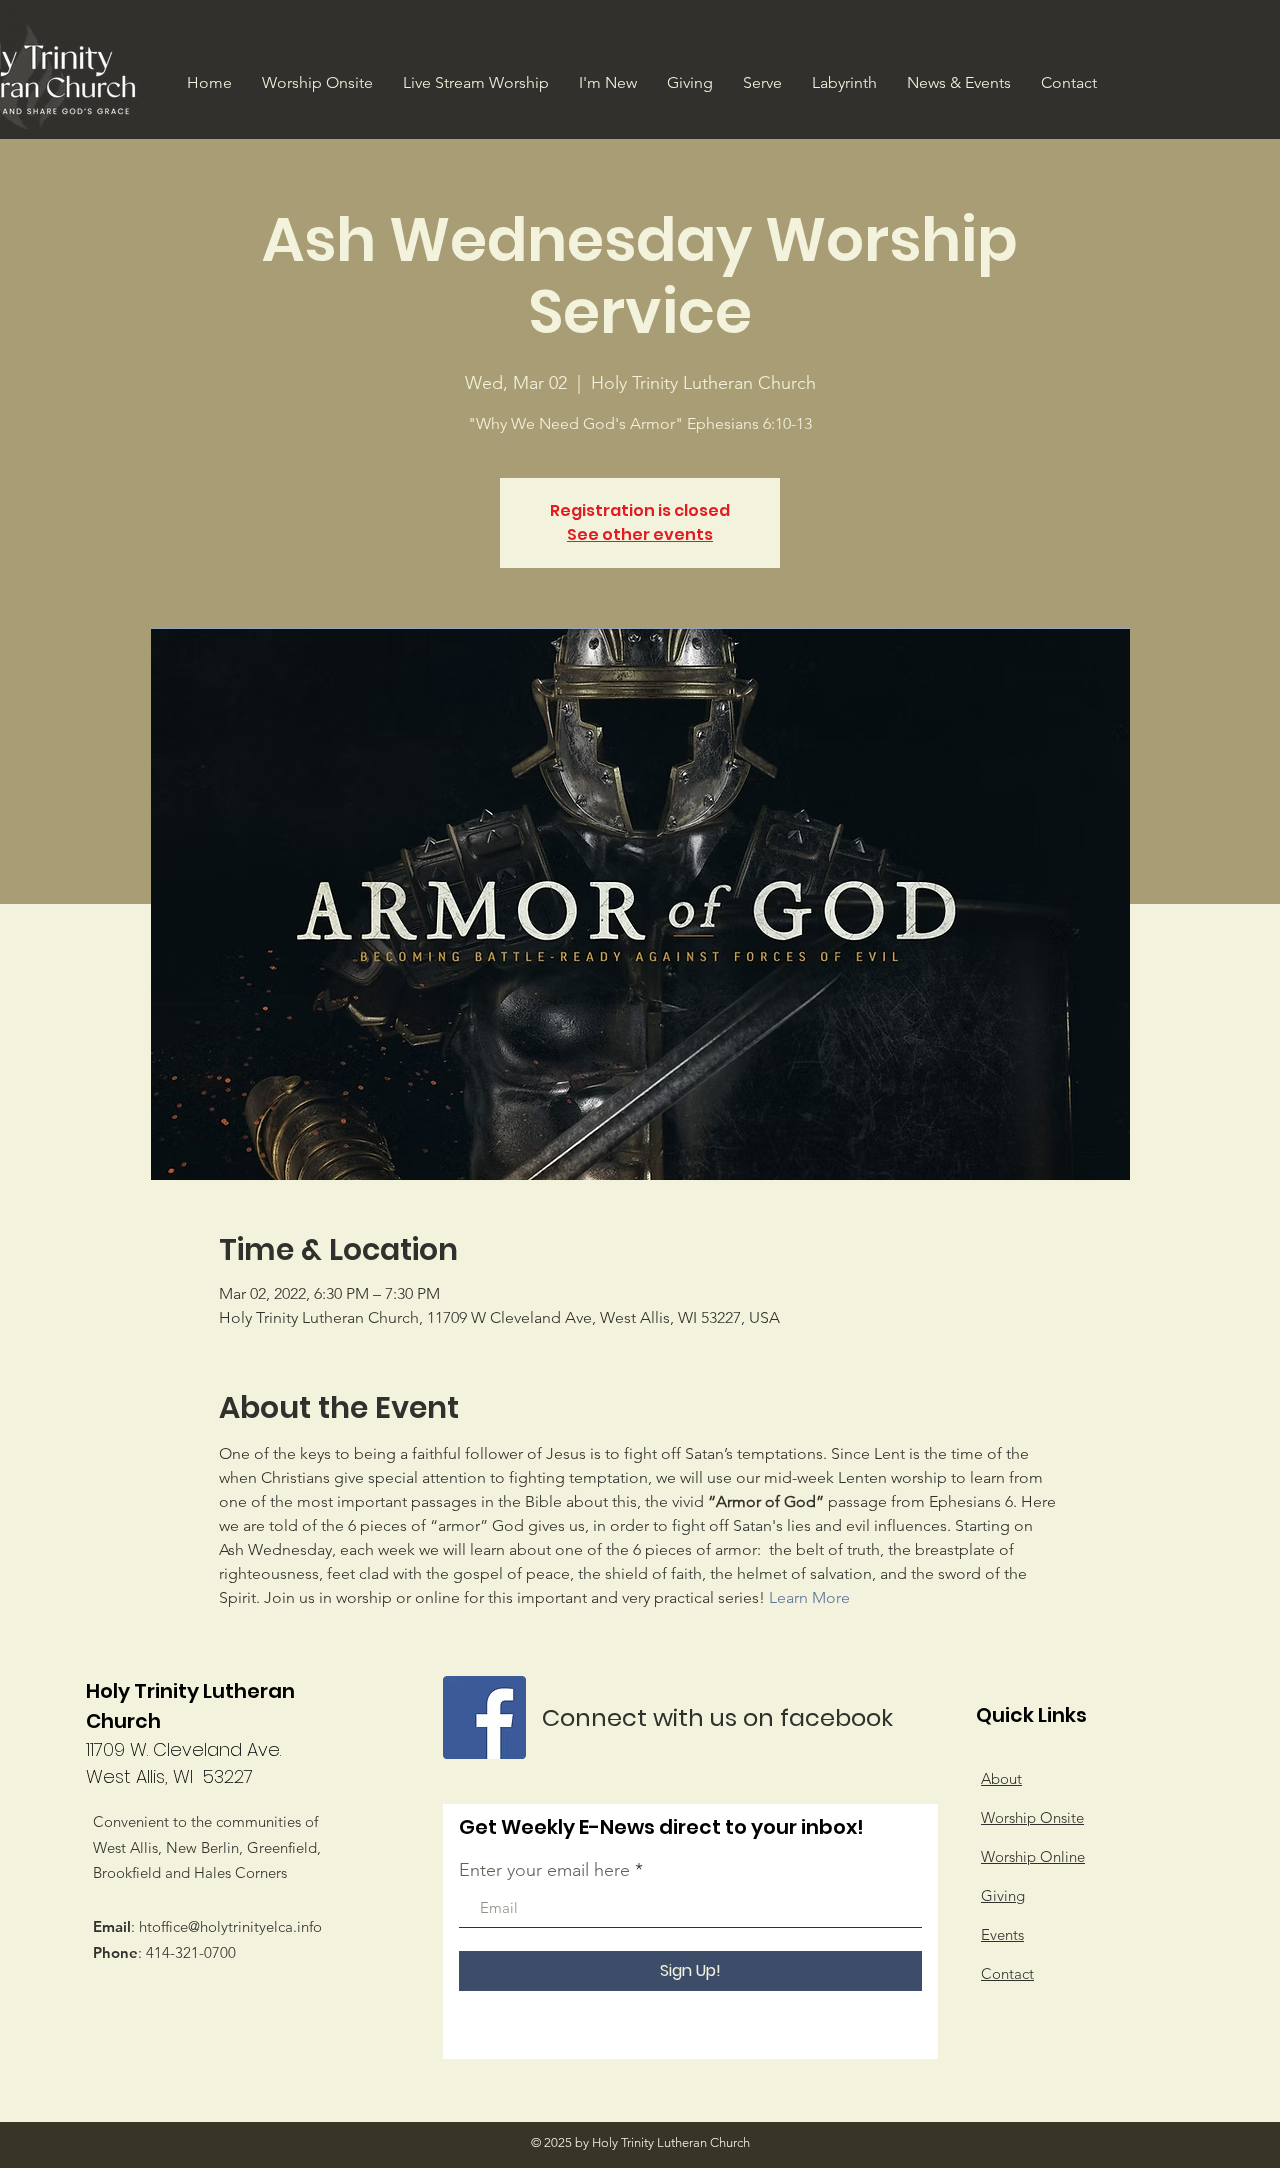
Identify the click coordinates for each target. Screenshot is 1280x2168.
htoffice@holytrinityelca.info (230, 1926)
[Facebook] (484, 1717)
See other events (640, 534)
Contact (1007, 1973)
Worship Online (1033, 1856)
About (1001, 1778)
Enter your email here (544, 1870)
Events (1002, 1934)
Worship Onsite (1032, 1817)
